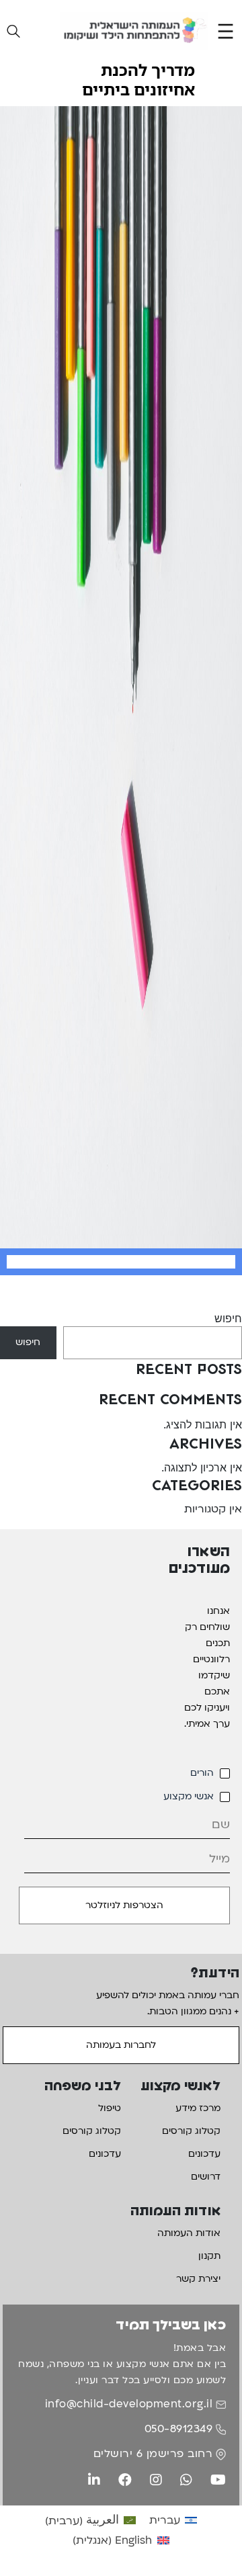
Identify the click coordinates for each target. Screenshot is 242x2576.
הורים (202, 1773)
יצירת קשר (198, 2279)
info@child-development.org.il (129, 2404)
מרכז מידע (198, 2108)
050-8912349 (179, 2429)
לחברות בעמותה (121, 2045)
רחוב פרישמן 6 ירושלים (153, 2454)
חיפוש (228, 1318)
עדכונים (204, 2154)
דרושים (206, 2177)
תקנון (209, 2256)
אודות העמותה (189, 2233)
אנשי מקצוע (189, 1796)
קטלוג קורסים (191, 2131)
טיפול (110, 2108)
